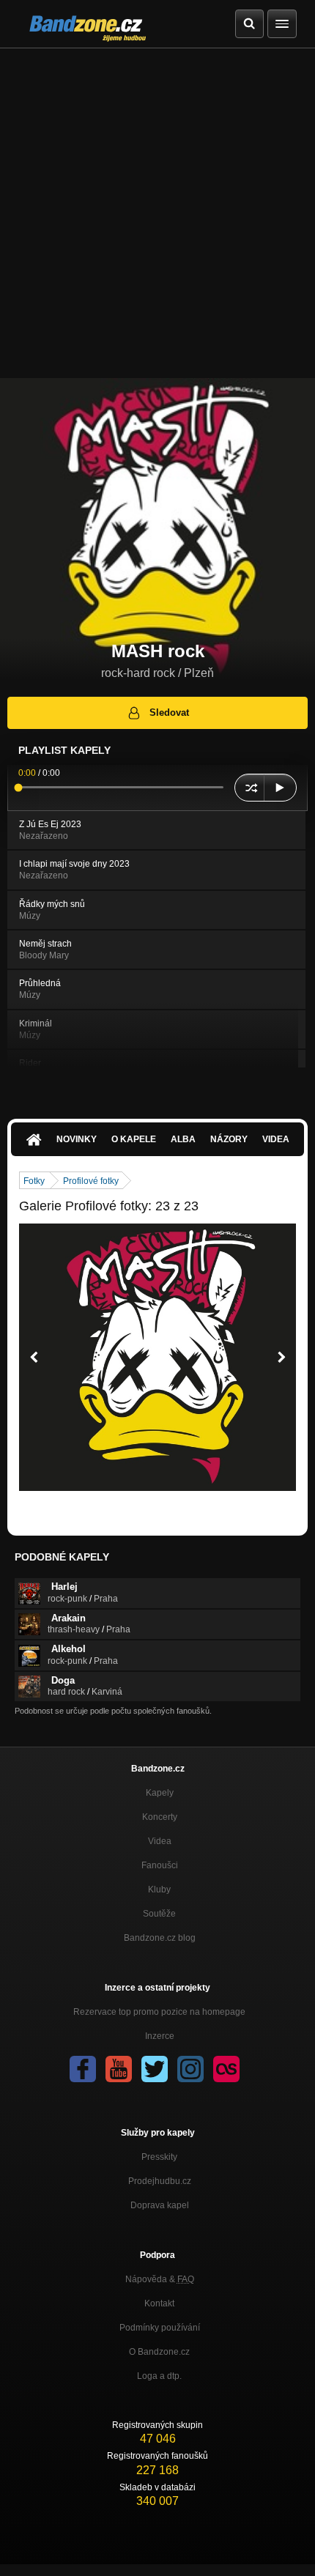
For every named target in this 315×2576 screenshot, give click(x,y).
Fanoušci (160, 1865)
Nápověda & (160, 2279)
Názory (229, 1139)
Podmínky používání (160, 2328)
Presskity (159, 2157)
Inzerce (160, 2036)
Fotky (34, 1181)
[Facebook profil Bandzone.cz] (83, 2069)
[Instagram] (190, 2069)
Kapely (160, 1793)
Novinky (77, 1139)
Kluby (159, 1890)
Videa (276, 1139)
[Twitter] (155, 2069)
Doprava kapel (160, 2205)
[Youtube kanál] (119, 2069)
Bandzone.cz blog (160, 1938)
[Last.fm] (226, 2069)
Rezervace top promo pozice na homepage (159, 2012)
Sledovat (169, 713)
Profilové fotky (91, 1181)
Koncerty (160, 1817)
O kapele (134, 1139)
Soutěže (159, 1914)
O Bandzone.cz (159, 2352)
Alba (183, 1139)
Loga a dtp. (159, 2376)
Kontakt (159, 2303)
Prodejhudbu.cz (160, 2181)
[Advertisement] (157, 213)
